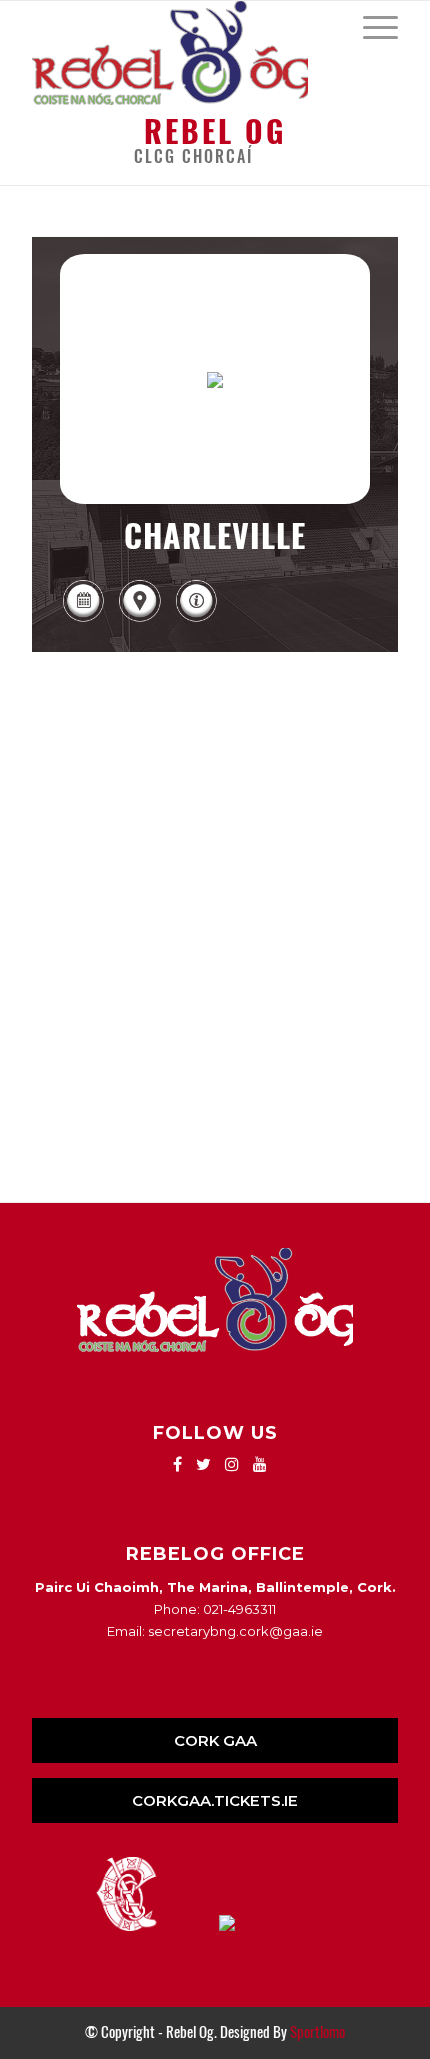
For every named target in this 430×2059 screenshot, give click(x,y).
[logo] (178, 53)
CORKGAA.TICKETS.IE (215, 1800)
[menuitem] (370, 26)
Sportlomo (317, 2032)
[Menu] (370, 26)
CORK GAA (215, 1740)
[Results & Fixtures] (83, 619)
